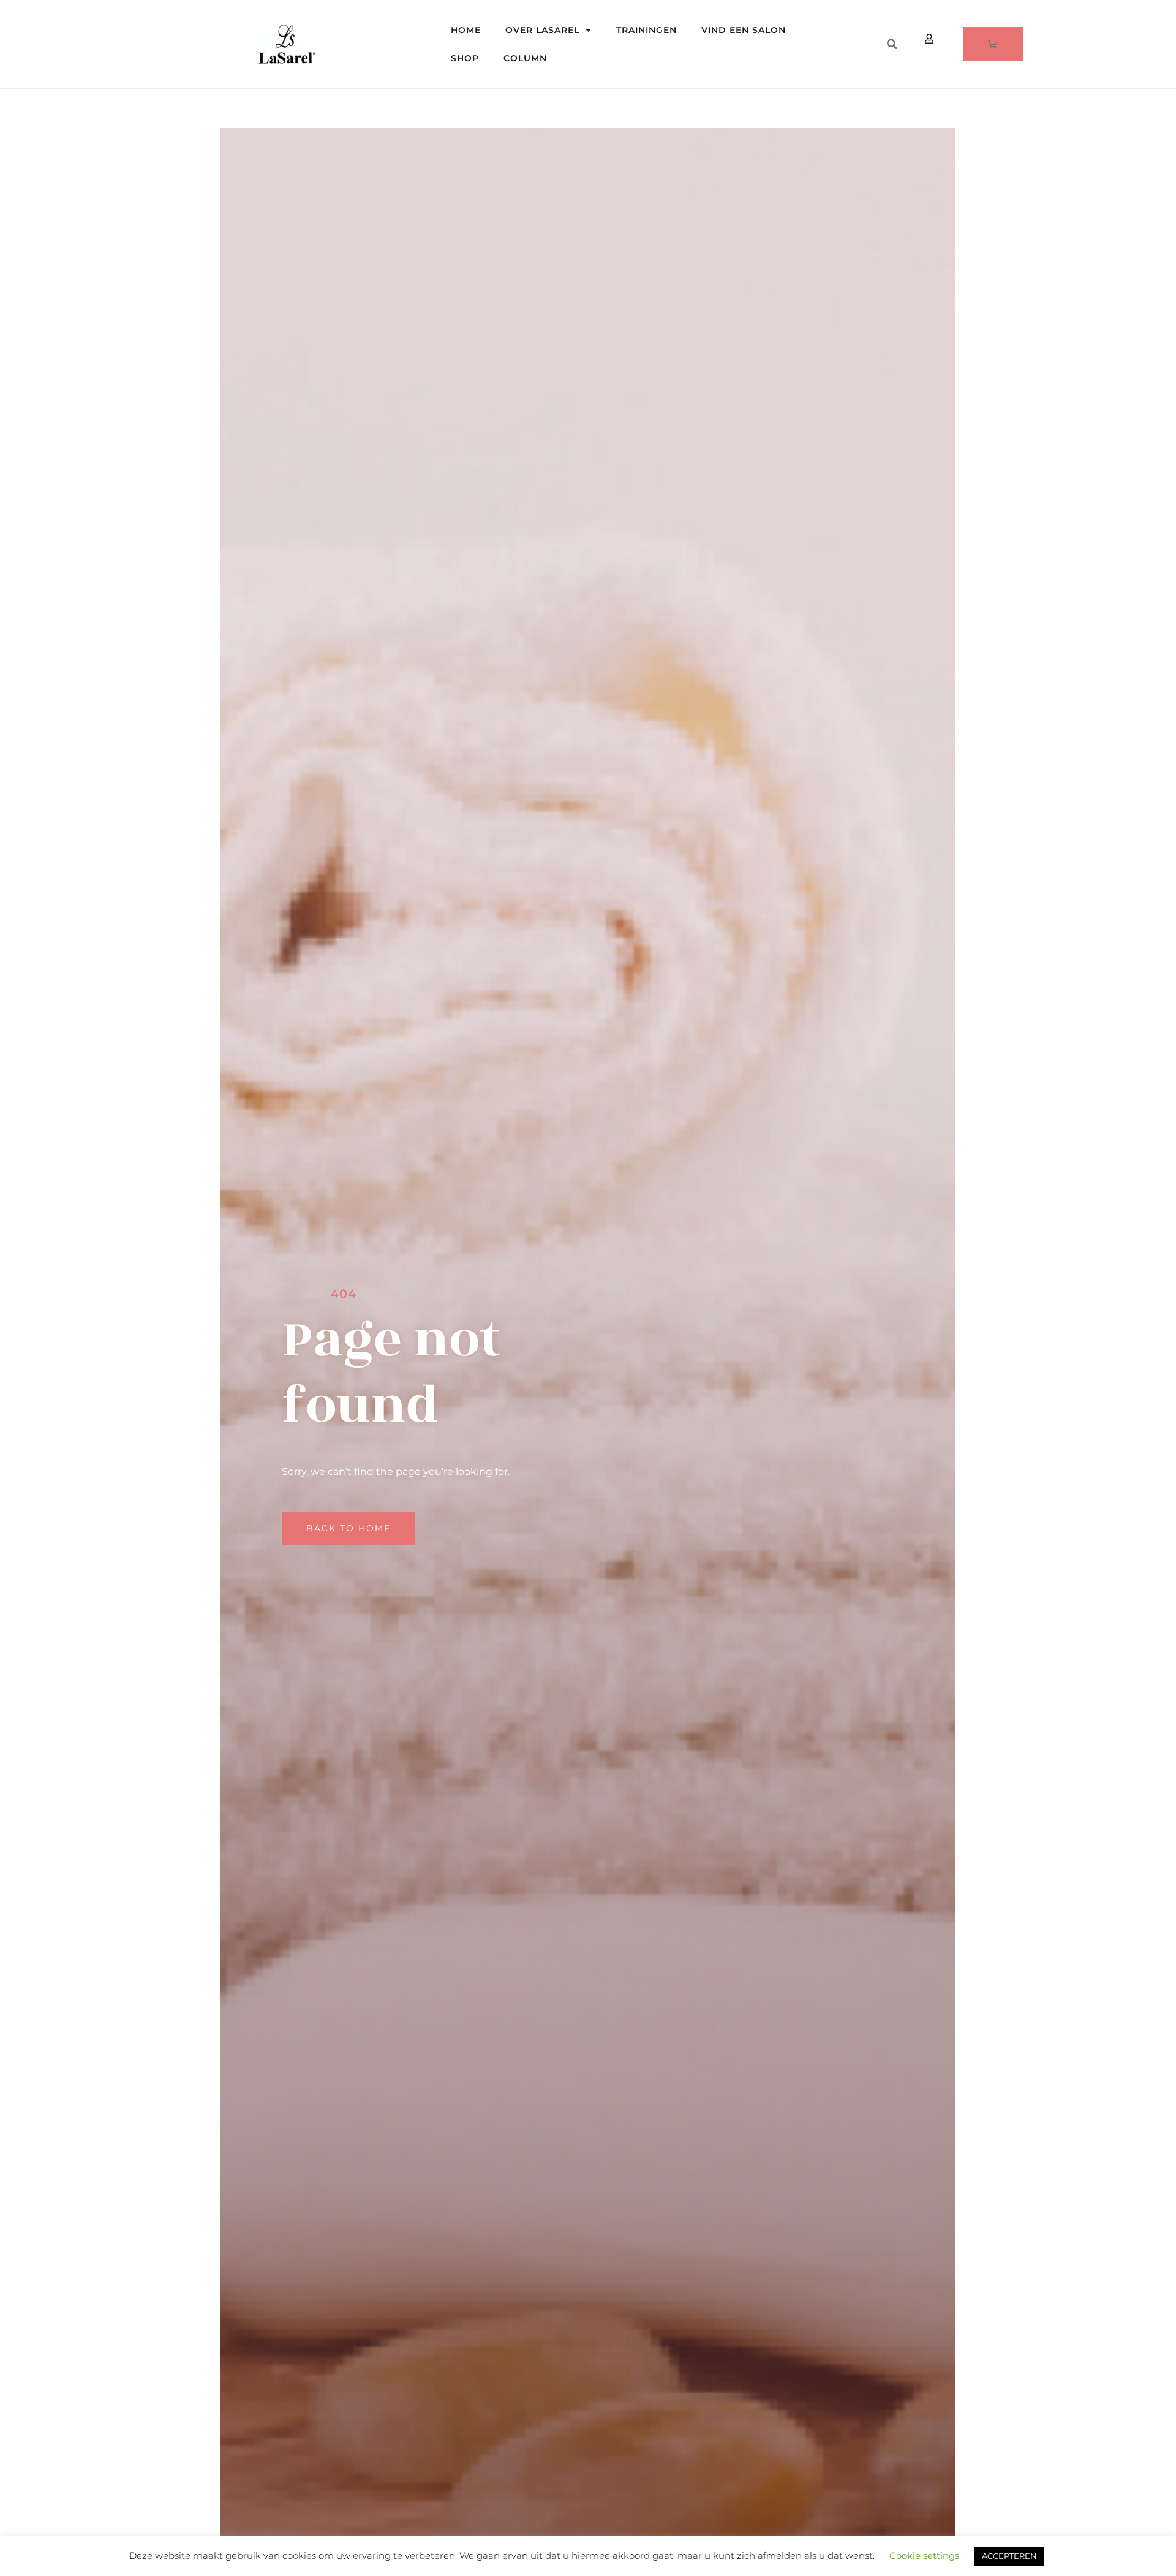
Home (466, 30)
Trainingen (646, 30)
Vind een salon (744, 30)
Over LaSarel (542, 30)
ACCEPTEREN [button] (1009, 2556)
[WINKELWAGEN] (993, 44)
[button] (892, 44)
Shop (465, 58)
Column (525, 58)
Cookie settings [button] (924, 2555)
